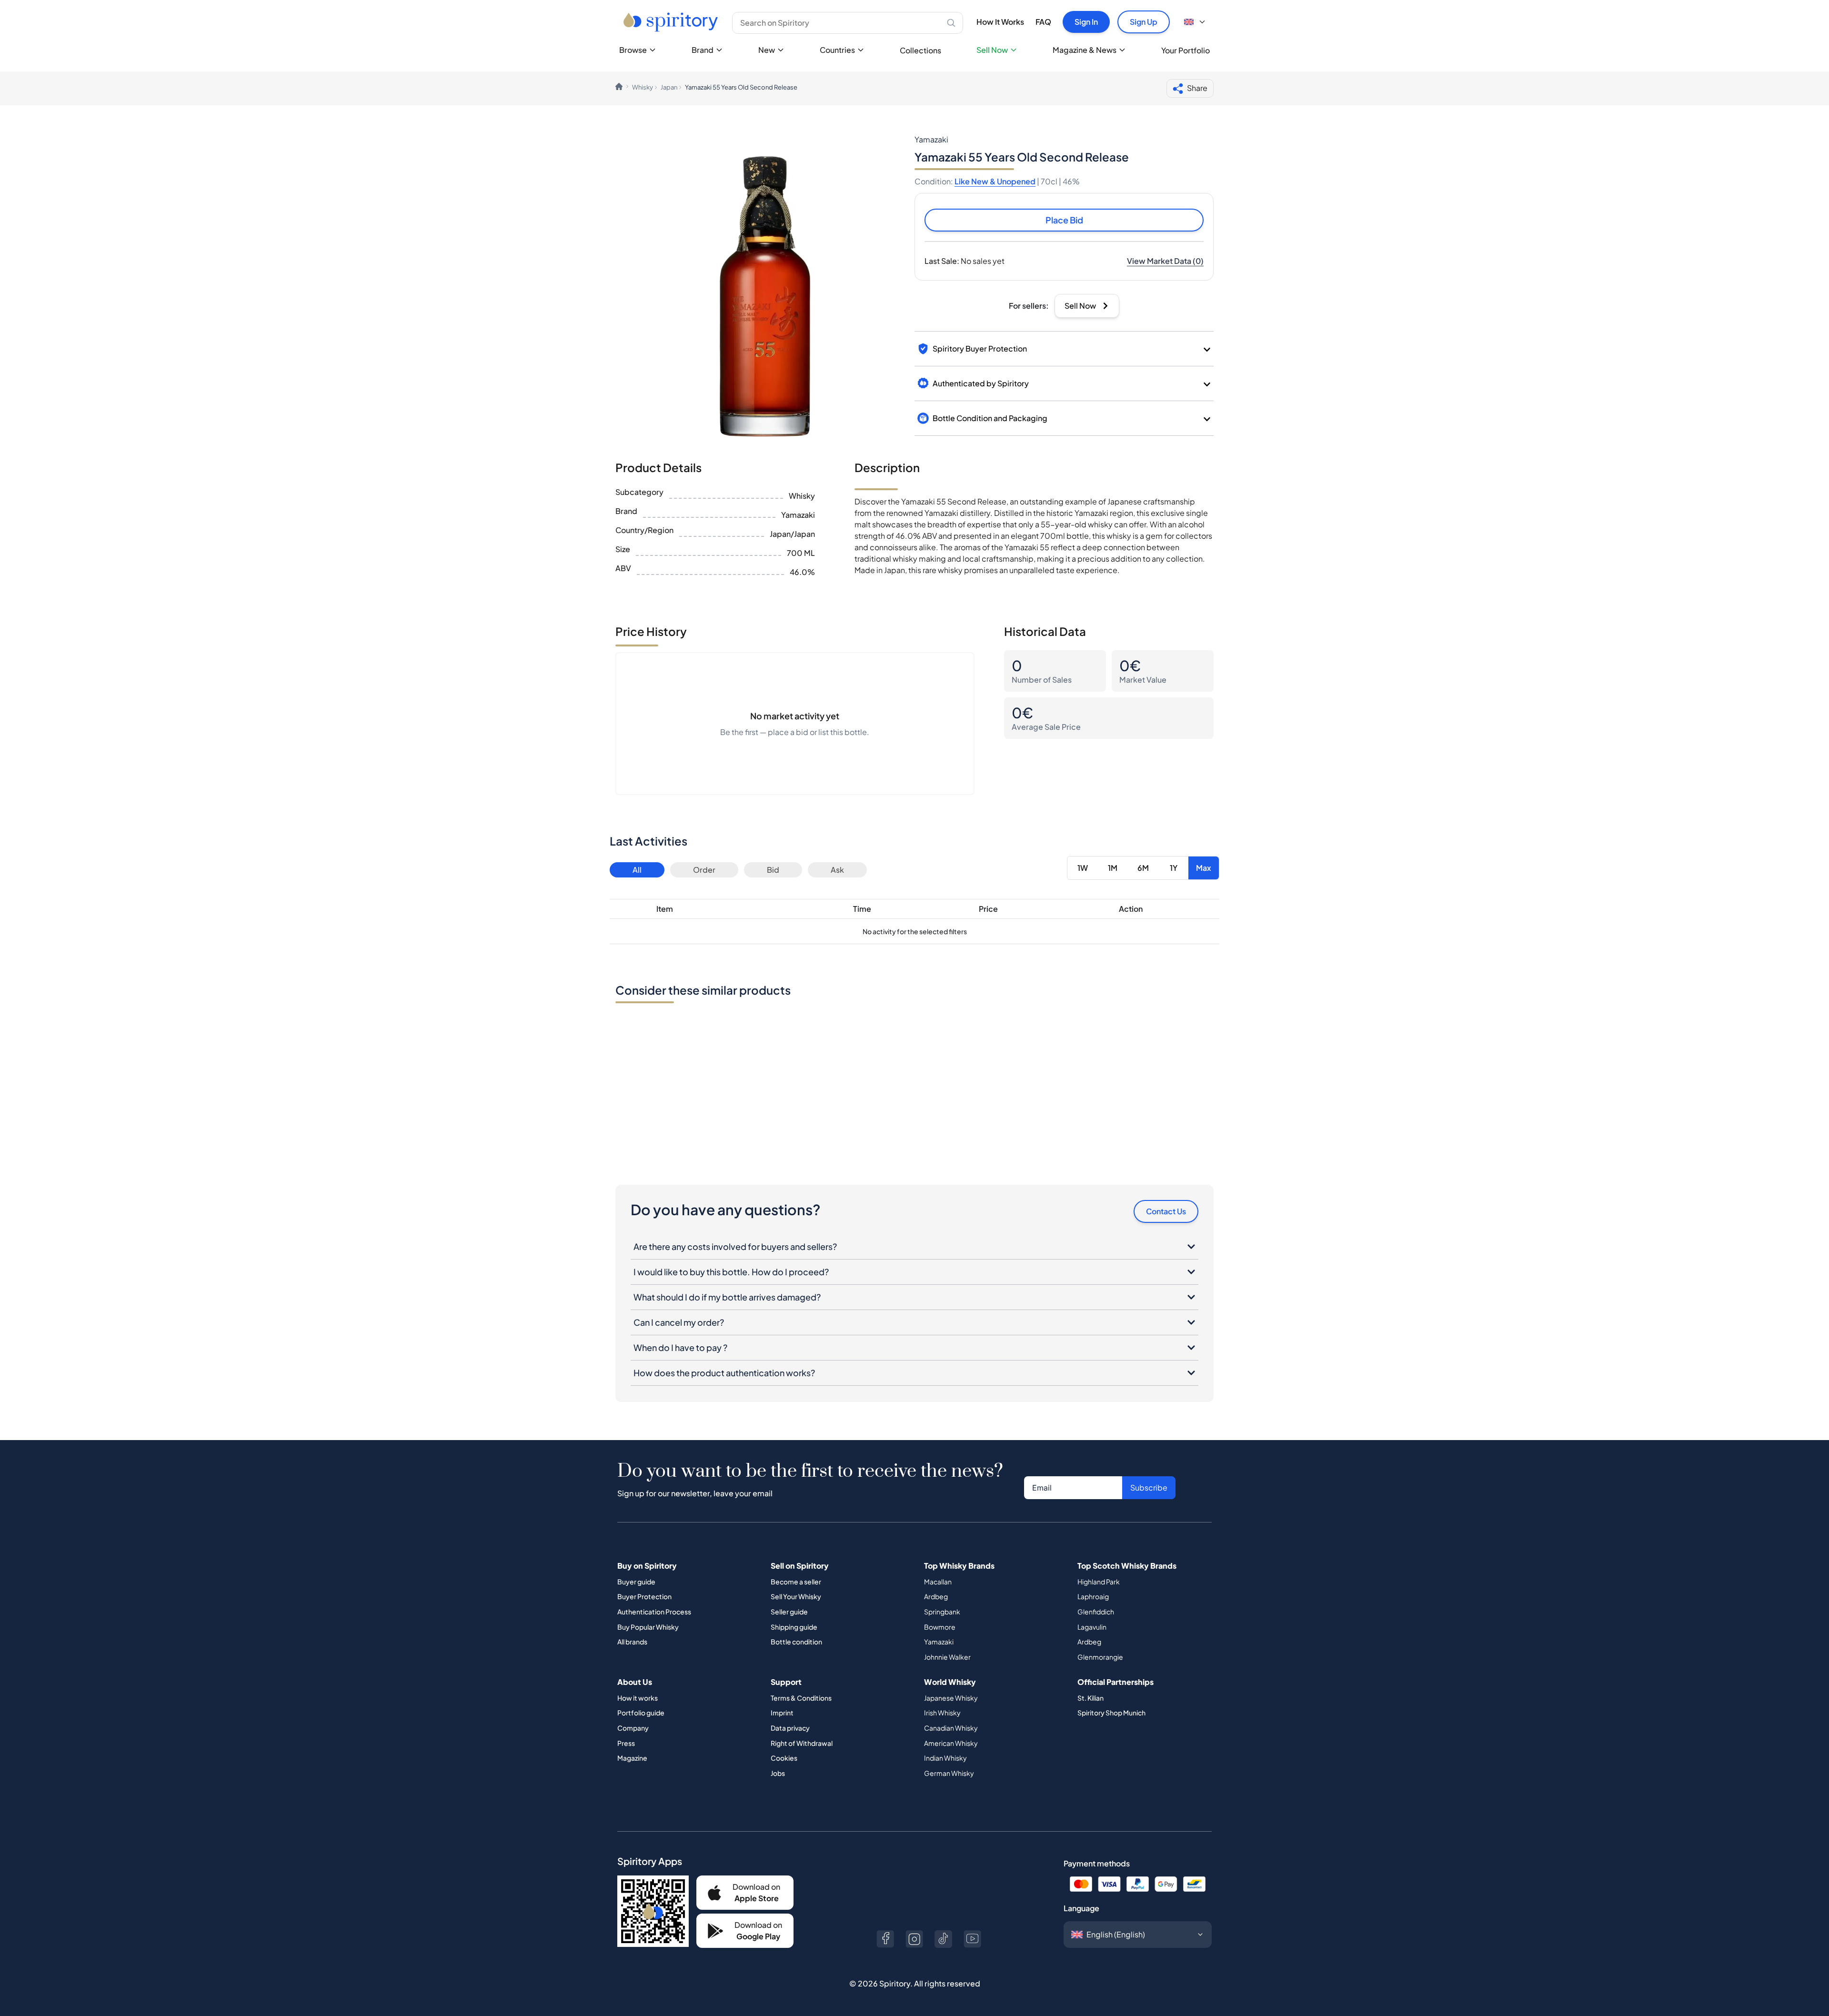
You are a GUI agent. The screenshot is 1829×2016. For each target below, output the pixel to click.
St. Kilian (1090, 1698)
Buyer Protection (644, 1596)
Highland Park (1099, 1582)
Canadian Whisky (951, 1728)
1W (1083, 868)
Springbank (942, 1612)
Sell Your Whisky (796, 1596)
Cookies (784, 1758)
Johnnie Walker (947, 1657)
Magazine (632, 1758)
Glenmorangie (1100, 1657)
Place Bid (1064, 220)
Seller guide (789, 1612)
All (637, 870)
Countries (837, 50)
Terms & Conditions (801, 1698)
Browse (633, 50)
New (767, 50)
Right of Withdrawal (802, 1743)
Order (704, 870)
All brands (632, 1642)
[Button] (885, 1939)
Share (1197, 88)
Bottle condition (796, 1642)
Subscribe (1149, 1487)
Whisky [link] (643, 87)
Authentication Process (654, 1612)
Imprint (782, 1713)
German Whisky (949, 1773)
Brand (703, 50)
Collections (920, 50)
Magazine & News (1085, 50)
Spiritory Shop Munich (1111, 1713)
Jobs (778, 1773)
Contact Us (1166, 1211)
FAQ (1043, 22)
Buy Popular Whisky (648, 1627)
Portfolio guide (641, 1713)
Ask (837, 870)
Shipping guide (794, 1627)
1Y (1174, 868)
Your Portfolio (1186, 50)
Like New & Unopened (995, 181)
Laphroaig (1093, 1596)
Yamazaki (939, 1642)
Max (1204, 868)
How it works (638, 1698)
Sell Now (992, 50)
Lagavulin (1092, 1627)
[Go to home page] (672, 22)
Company (633, 1728)
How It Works (1000, 22)
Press (626, 1743)
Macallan (938, 1582)
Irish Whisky (942, 1713)
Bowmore (940, 1627)
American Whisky (951, 1743)
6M (1143, 868)
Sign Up (1144, 22)
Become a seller (796, 1582)
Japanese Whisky (951, 1698)
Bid (773, 870)
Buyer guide (636, 1582)
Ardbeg (936, 1596)
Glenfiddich (1096, 1612)
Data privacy (790, 1728)
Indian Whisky (945, 1758)
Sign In (1086, 22)
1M (1113, 868)
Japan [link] (669, 87)
